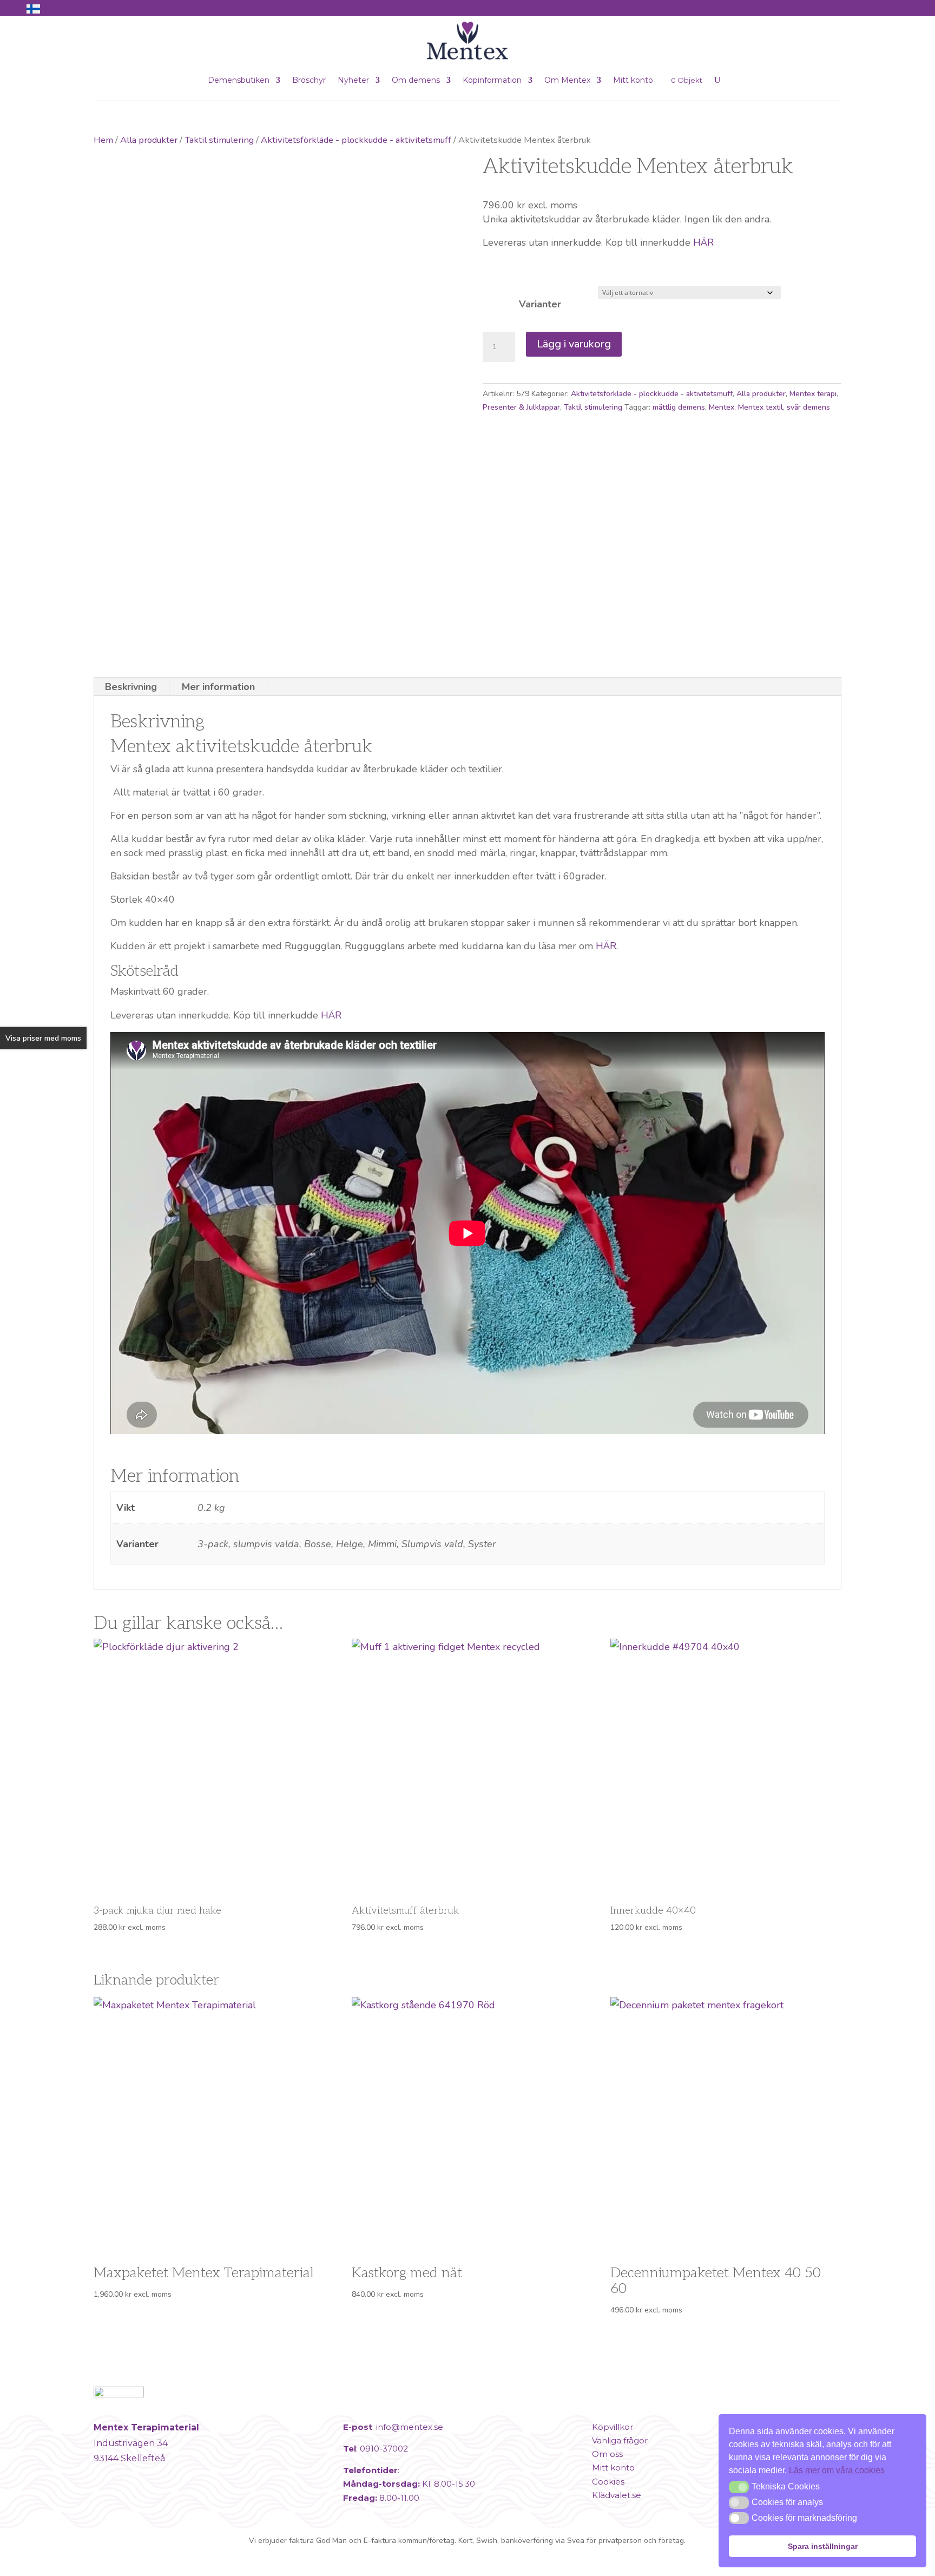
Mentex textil (760, 407)
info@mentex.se (410, 2427)
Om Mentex (567, 80)
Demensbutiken (239, 80)
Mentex (722, 407)
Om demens (416, 80)
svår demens (808, 407)
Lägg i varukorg (574, 344)
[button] (739, 2487)
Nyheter (353, 80)
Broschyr (309, 80)
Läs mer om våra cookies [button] (837, 2470)
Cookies (608, 2482)
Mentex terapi (813, 394)
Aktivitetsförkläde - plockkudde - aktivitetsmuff (356, 140)
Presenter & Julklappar (521, 407)
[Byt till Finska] (33, 9)
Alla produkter (149, 140)
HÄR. (605, 946)
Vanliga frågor (620, 2440)
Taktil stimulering (219, 140)
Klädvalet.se (617, 2495)
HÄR (703, 242)
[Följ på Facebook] (104, 2503)
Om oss (607, 2454)
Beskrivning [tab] (131, 687)
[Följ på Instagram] (130, 2503)
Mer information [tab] (218, 687)
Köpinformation (492, 80)
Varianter (540, 304)
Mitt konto (633, 80)
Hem (103, 140)
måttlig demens (679, 407)
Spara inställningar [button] (823, 2546)
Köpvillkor (613, 2427)
